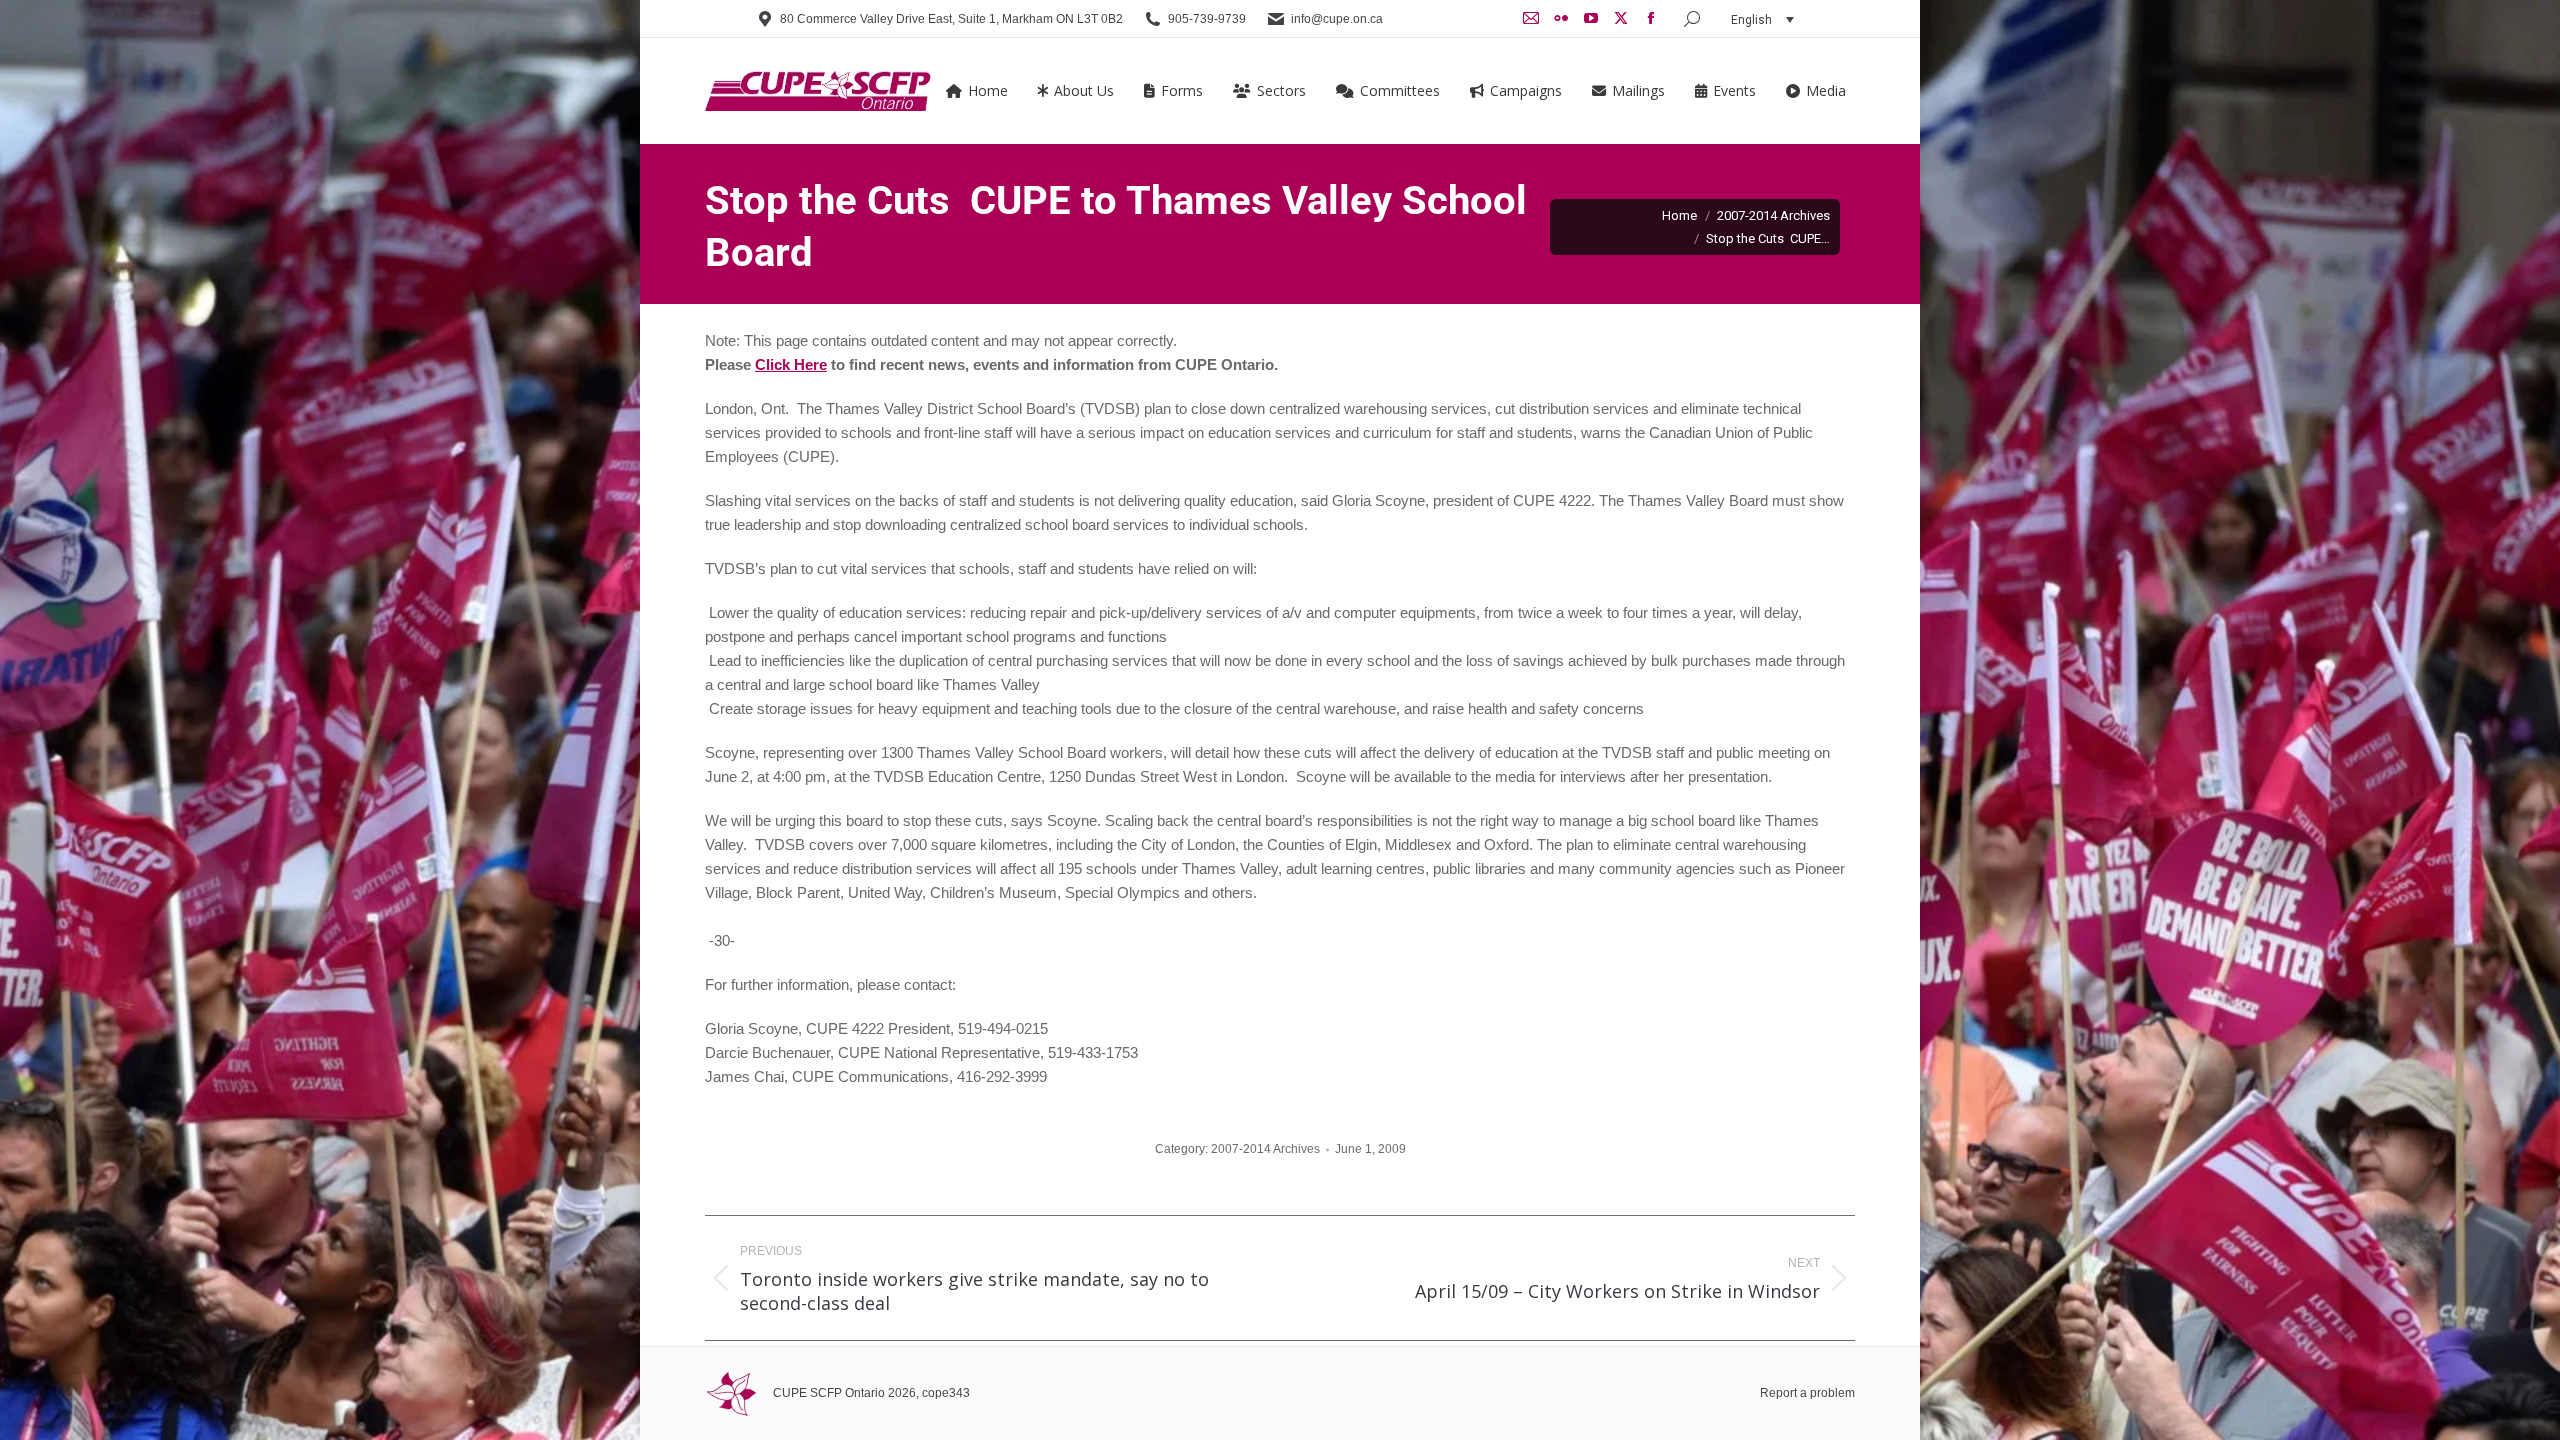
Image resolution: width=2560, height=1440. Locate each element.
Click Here (791, 364)
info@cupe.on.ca (1337, 19)
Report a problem (1807, 1393)
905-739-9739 (1207, 19)
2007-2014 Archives (1265, 1149)
